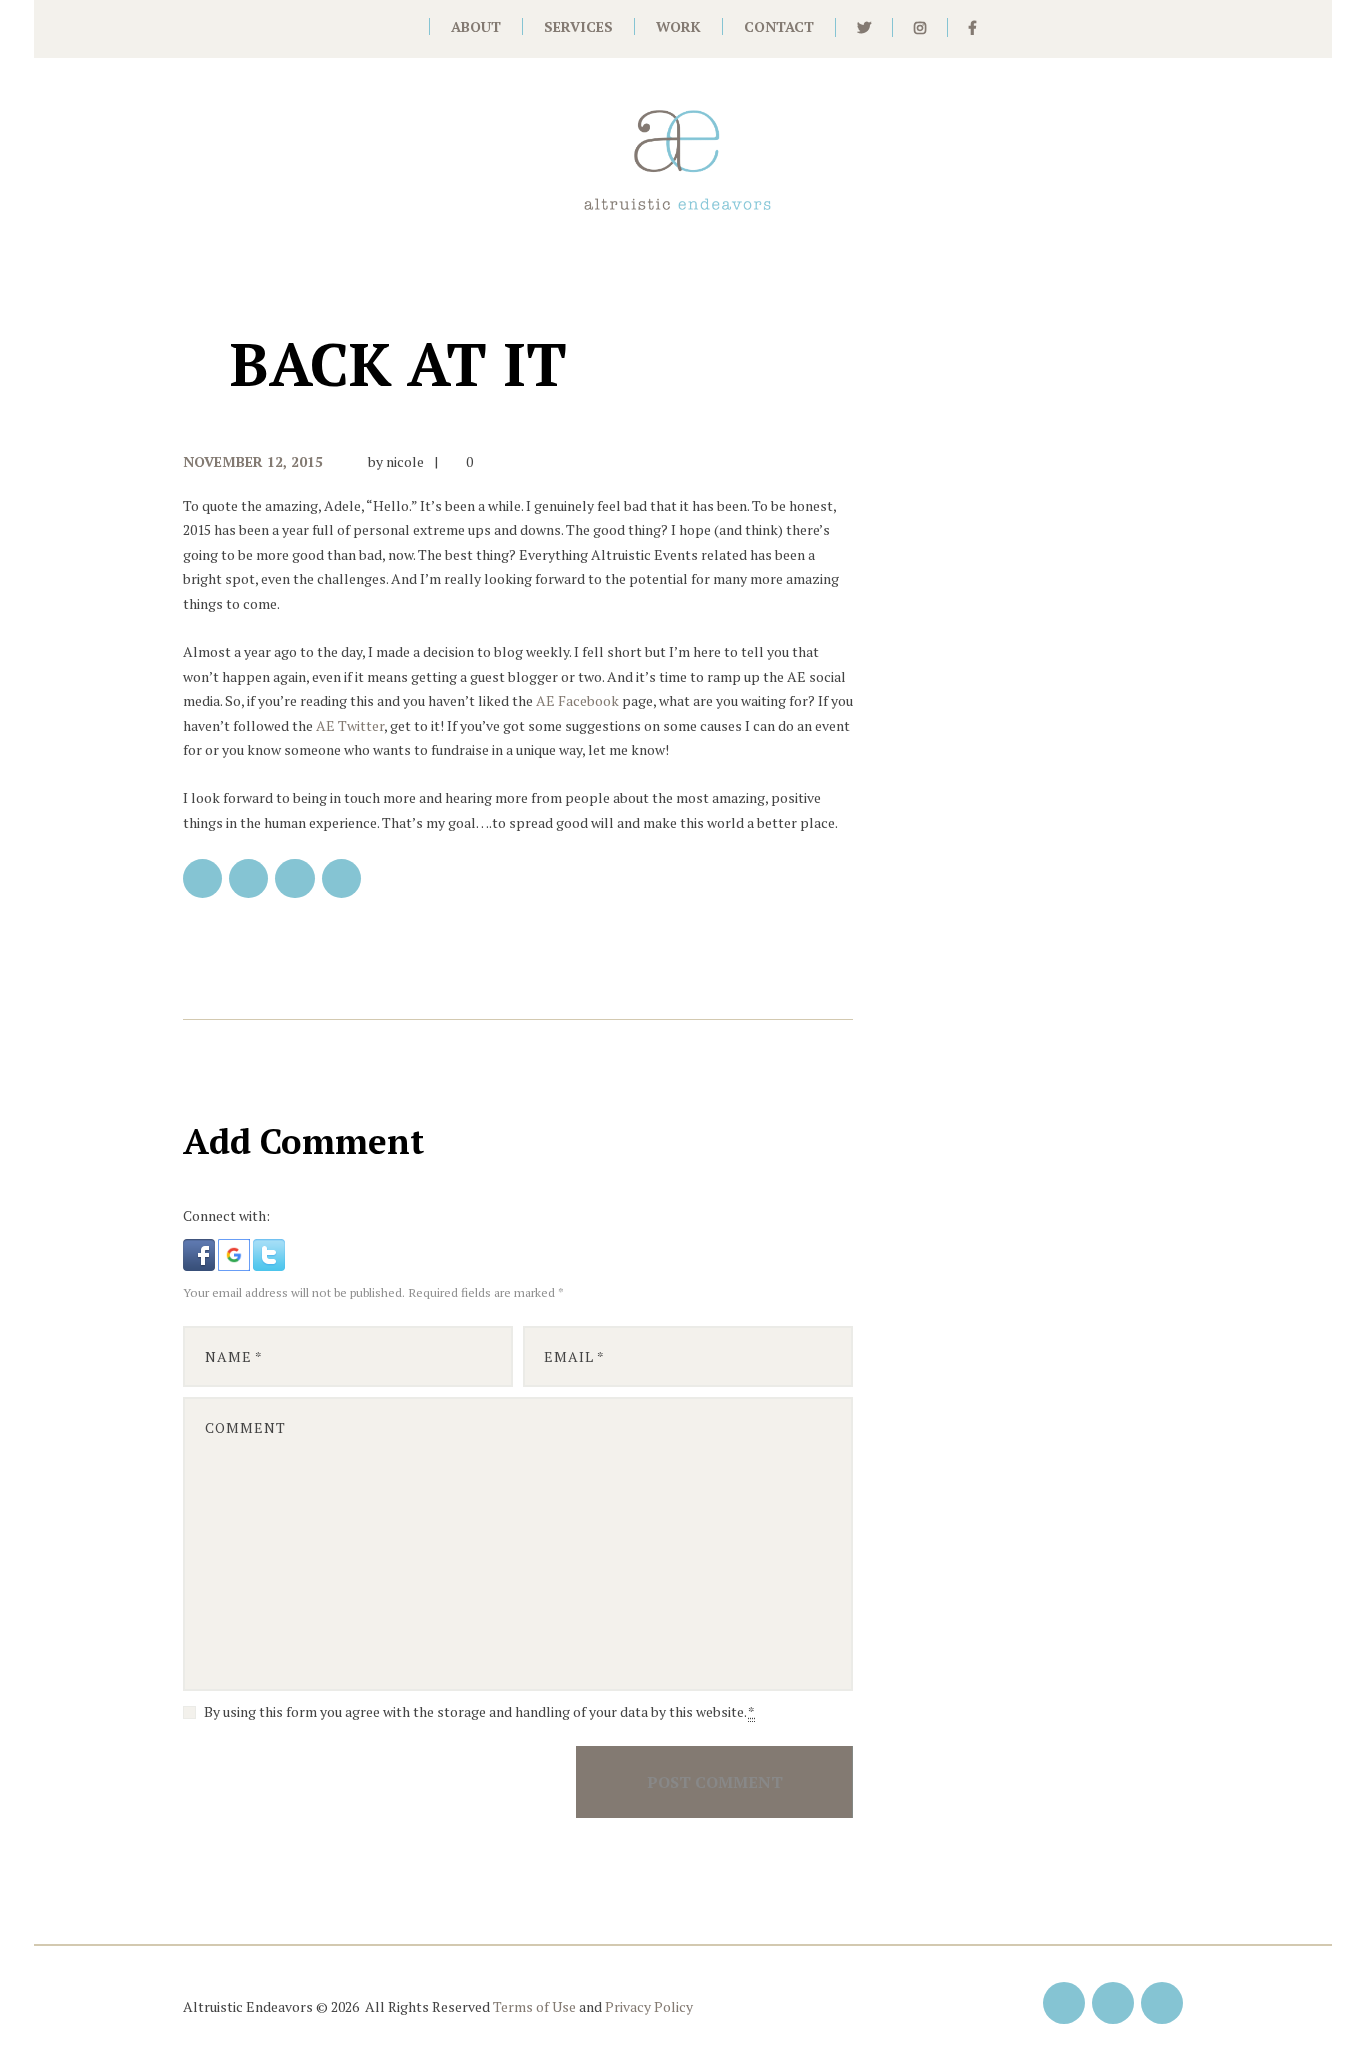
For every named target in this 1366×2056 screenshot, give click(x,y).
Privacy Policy (649, 2006)
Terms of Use (534, 2006)
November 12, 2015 (253, 461)
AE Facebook (577, 700)
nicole (405, 461)
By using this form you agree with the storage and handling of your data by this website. (479, 1711)
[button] (200, 1250)
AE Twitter (350, 725)
